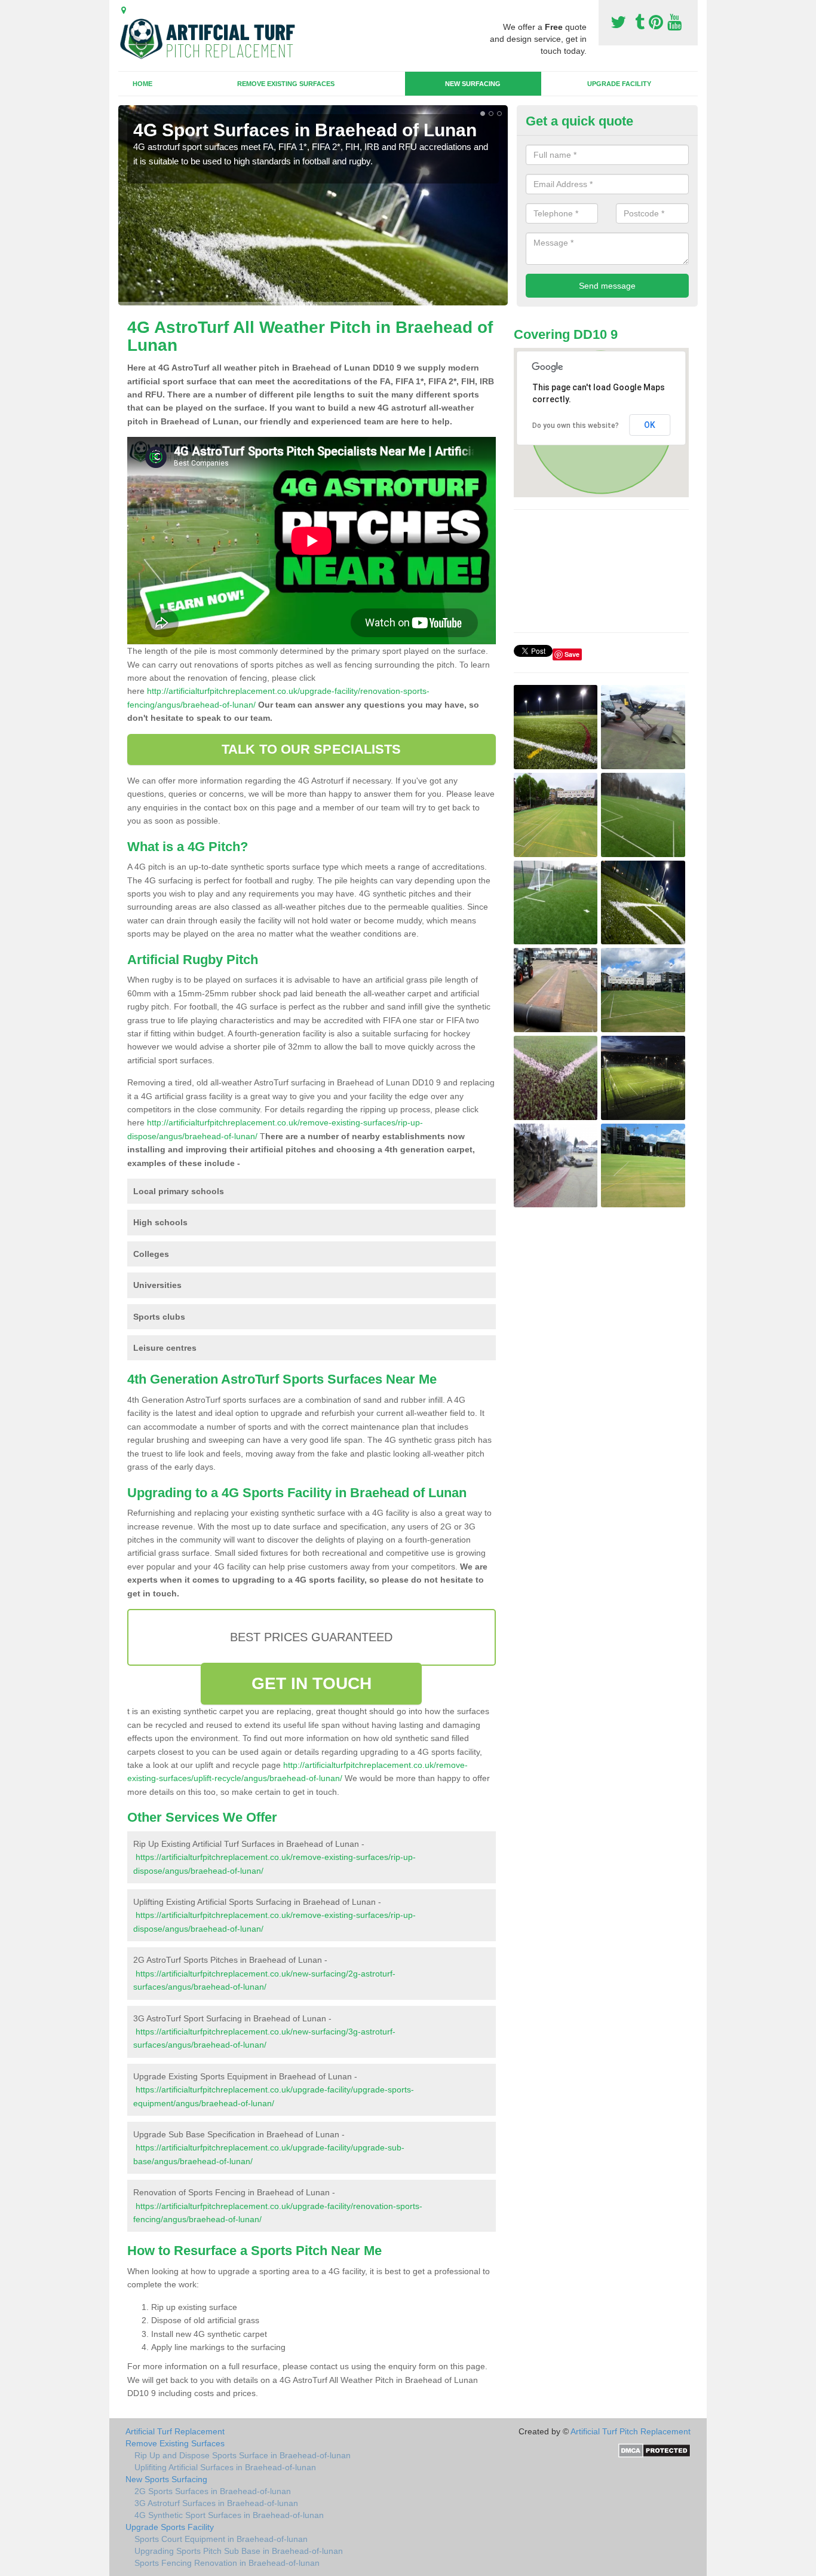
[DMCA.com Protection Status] (654, 2449)
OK (650, 425)
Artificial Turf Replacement (175, 2431)
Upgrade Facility (619, 84)
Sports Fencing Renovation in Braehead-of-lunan (227, 2563)
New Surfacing (473, 84)
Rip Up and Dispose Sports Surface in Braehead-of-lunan (243, 2455)
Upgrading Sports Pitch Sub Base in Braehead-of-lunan (239, 2551)
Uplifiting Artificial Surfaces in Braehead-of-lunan (225, 2467)
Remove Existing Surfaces (286, 84)
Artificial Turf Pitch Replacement (631, 2431)
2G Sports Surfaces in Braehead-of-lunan (213, 2491)
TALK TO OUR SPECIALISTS (311, 749)
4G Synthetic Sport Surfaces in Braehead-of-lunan (229, 2515)
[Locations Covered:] (124, 10)
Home (142, 84)
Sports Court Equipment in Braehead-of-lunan (221, 2539)
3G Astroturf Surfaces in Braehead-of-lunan (216, 2503)
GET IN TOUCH (312, 1683)
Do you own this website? (576, 426)
